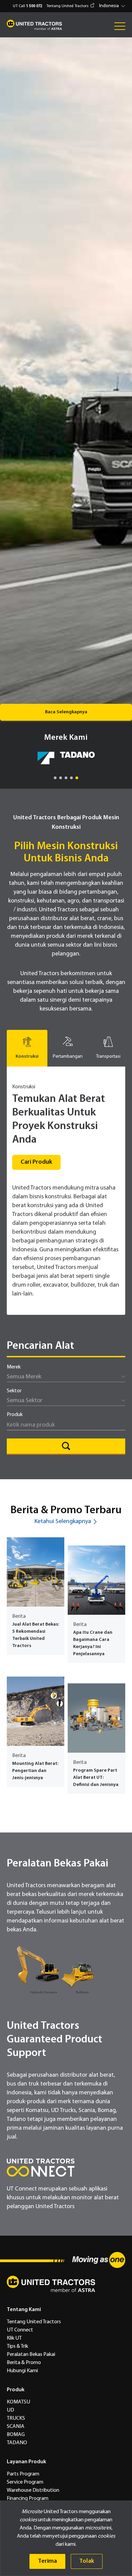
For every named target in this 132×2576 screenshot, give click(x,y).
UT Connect (20, 2330)
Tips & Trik (17, 2346)
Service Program (25, 2482)
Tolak (87, 2561)
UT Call (28, 6)
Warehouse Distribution (33, 2490)
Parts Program (23, 2474)
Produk (15, 1415)
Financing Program (28, 2499)
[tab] (27, 1048)
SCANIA (16, 2427)
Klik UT (14, 2338)
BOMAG (16, 2435)
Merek (14, 1367)
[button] (113, 6)
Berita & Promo (24, 2363)
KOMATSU (18, 2402)
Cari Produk (36, 1162)
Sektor (14, 1391)
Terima (47, 2561)
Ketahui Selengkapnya (63, 1522)
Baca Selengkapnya (66, 712)
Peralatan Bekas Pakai (31, 2355)
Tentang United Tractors (67, 6)
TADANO (17, 2443)
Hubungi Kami (22, 2371)
